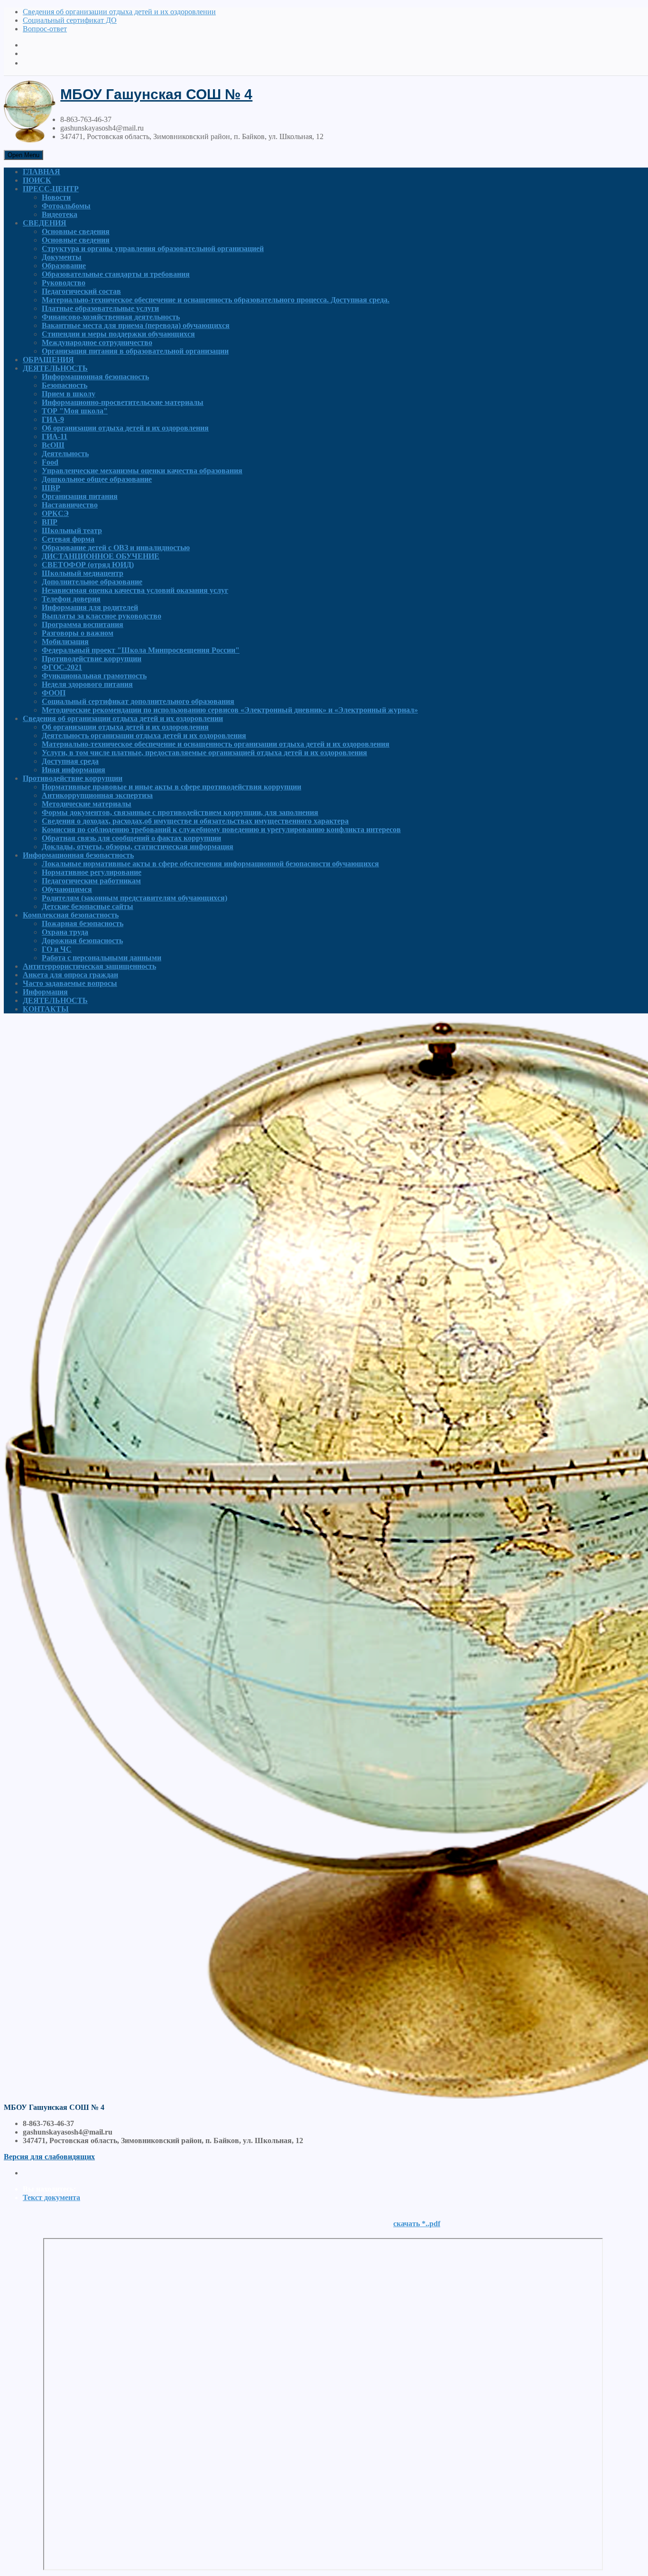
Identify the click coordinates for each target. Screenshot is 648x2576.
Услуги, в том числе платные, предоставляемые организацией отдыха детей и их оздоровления (204, 753)
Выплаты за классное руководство (102, 616)
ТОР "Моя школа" (75, 411)
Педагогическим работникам (91, 881)
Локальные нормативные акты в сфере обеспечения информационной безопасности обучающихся (210, 864)
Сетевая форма (68, 539)
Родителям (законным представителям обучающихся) (134, 898)
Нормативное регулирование (92, 872)
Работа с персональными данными (102, 958)
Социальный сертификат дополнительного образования (138, 701)
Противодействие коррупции (92, 659)
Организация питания (80, 496)
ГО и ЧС (57, 949)
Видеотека (60, 214)
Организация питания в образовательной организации (135, 351)
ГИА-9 (53, 419)
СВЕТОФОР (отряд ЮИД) (88, 565)
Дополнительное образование (92, 582)
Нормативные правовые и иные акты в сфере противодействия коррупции (171, 787)
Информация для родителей (90, 607)
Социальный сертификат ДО (70, 20)
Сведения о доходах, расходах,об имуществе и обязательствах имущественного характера (195, 821)
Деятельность (65, 454)
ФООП (54, 693)
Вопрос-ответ (45, 29)
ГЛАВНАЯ (42, 172)
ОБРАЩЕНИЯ (48, 360)
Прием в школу (69, 394)
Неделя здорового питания (87, 684)
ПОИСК (37, 180)
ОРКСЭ (55, 513)
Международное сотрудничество (97, 342)
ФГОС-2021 (62, 667)
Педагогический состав (81, 291)
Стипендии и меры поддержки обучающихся (118, 334)
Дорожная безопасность (82, 941)
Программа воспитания (83, 624)
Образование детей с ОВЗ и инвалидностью (116, 548)
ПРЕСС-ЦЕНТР (51, 189)
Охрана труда (65, 932)
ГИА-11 (55, 436)
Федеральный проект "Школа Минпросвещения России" (141, 650)
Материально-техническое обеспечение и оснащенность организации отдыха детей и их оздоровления (216, 744)
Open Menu (23, 155)
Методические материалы (87, 804)
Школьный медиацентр (83, 573)
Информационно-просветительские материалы (123, 402)
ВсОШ (53, 445)
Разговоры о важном (78, 633)
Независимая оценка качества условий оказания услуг (135, 590)
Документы (62, 257)
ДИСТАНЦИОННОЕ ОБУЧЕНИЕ (101, 556)
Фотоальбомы (66, 206)
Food (50, 462)
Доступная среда (70, 761)
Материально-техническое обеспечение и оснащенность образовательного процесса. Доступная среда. (216, 300)
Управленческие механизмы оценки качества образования (142, 471)
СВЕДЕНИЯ (45, 223)
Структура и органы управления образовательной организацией (153, 248)
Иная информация (74, 770)
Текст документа (51, 2197)
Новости (56, 197)
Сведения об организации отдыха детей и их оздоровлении (119, 12)
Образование (64, 266)
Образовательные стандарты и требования (116, 274)
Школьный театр (72, 530)
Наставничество (70, 505)
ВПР (50, 522)
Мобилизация (65, 642)
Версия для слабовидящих (49, 2157)
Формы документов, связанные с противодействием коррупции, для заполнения (180, 812)
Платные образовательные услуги (100, 308)
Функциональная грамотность (94, 676)
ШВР (51, 488)
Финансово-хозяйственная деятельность (111, 317)
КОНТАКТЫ (46, 1009)
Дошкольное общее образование (97, 479)
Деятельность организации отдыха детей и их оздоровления (144, 735)
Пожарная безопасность (83, 923)
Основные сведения (76, 231)
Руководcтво (64, 283)
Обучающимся (67, 889)
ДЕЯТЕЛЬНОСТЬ (55, 368)
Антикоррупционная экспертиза (97, 795)
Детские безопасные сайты (88, 906)
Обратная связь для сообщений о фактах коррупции (131, 838)
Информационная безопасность (95, 377)
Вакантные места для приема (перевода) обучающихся (136, 325)
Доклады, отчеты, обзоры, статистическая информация (138, 847)
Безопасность (65, 385)
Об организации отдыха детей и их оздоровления (125, 428)
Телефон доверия (71, 599)
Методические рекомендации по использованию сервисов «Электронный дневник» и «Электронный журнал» (230, 710)
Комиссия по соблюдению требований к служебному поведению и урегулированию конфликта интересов (221, 829)
